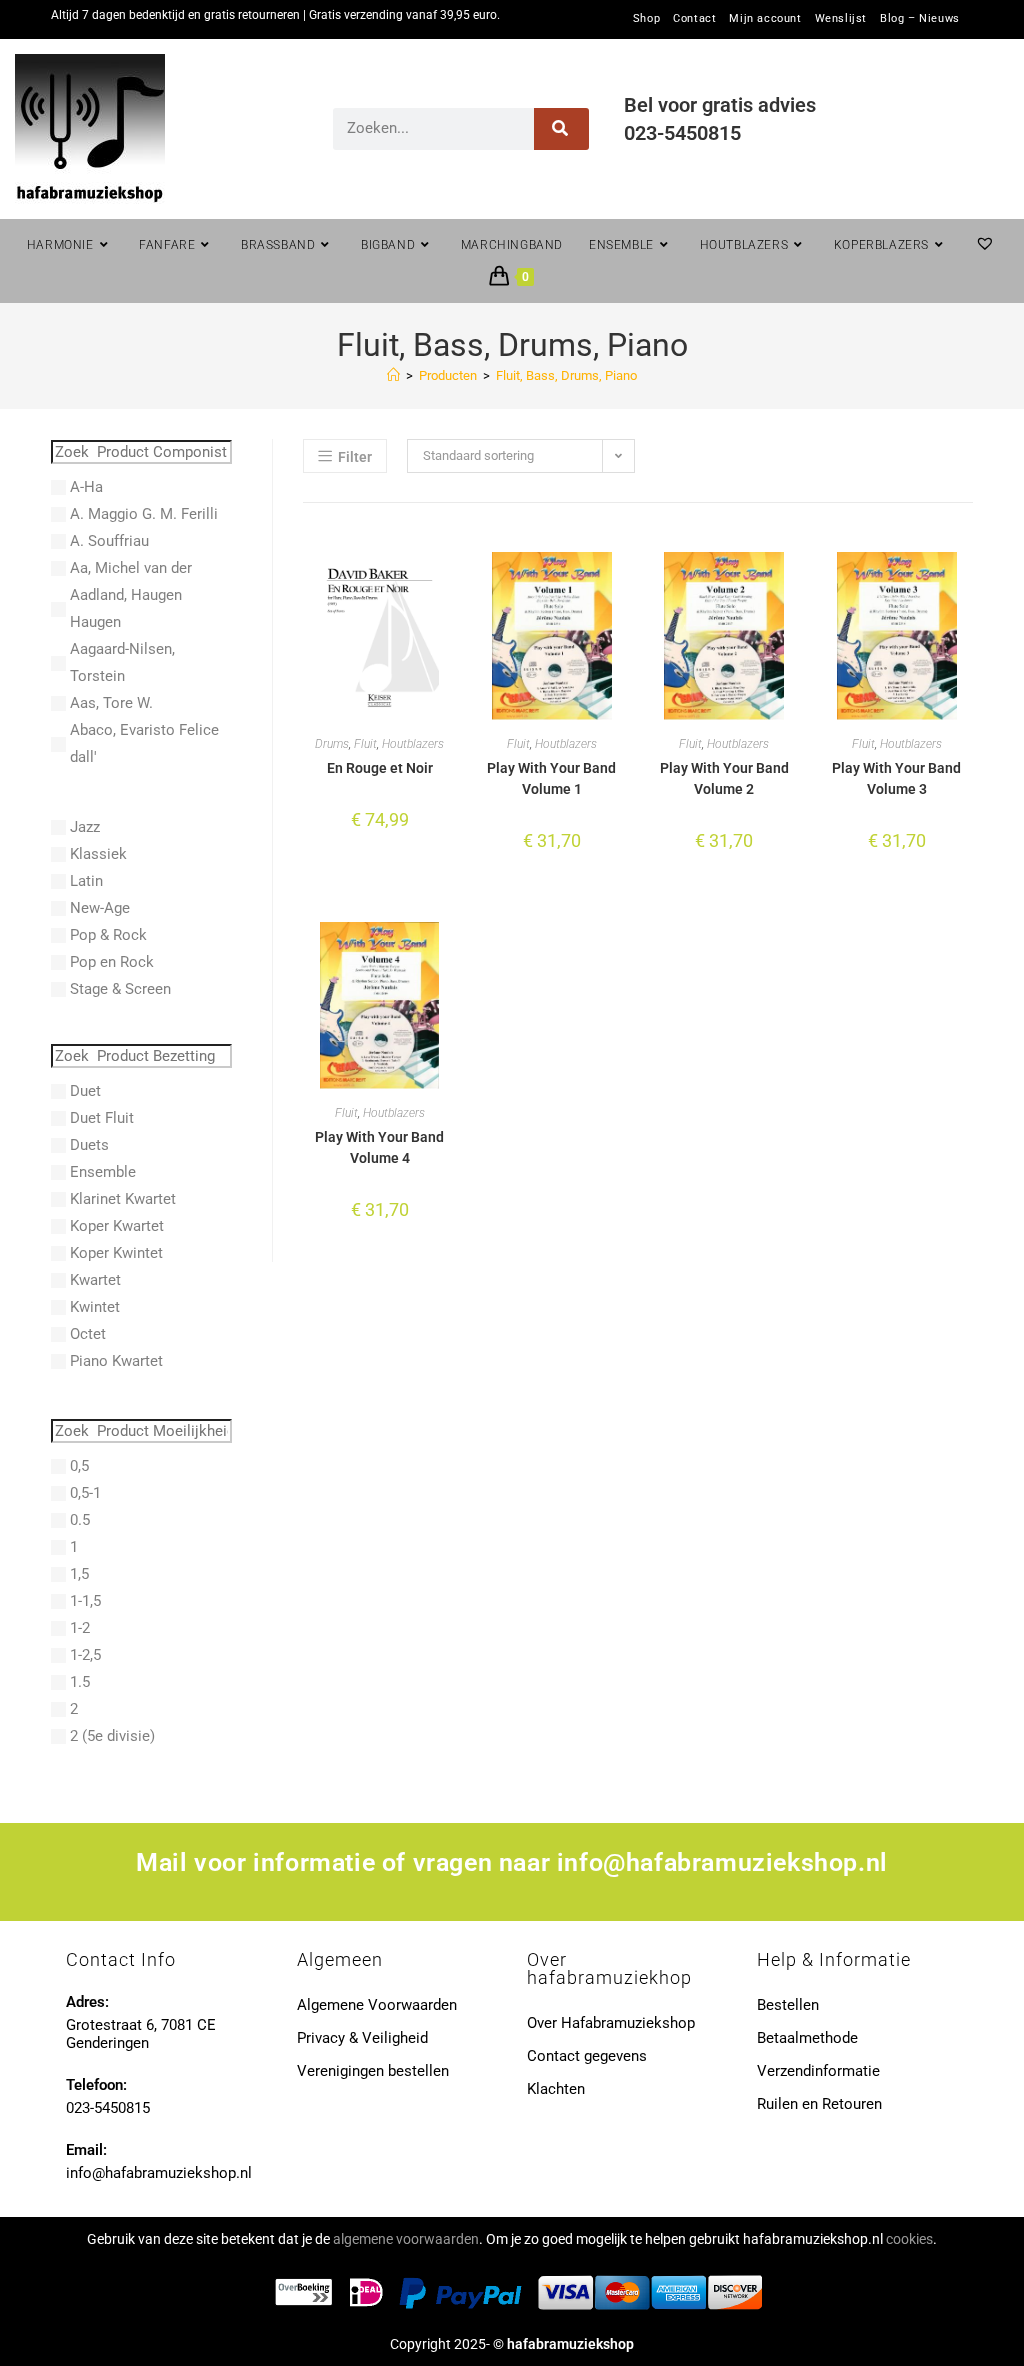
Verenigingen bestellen (373, 2071)
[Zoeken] (561, 129)
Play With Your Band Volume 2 (724, 778)
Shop (646, 19)
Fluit (365, 744)
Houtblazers (413, 744)
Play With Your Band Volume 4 (379, 1147)
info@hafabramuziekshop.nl (722, 1862)
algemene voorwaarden (406, 2239)
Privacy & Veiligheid (362, 2038)
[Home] (393, 375)
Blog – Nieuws (920, 19)
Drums (332, 744)
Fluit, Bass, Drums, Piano (566, 375)
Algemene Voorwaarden (377, 2005)
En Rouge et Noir (380, 768)
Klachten (556, 2089)
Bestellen (788, 2005)
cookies (909, 2239)
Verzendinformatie (818, 2071)
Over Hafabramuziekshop (611, 2023)
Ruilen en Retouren (819, 2104)
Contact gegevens (587, 2056)
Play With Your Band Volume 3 (896, 778)
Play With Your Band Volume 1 (551, 778)
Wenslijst (841, 19)
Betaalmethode (807, 2038)
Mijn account (765, 19)
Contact (694, 19)
